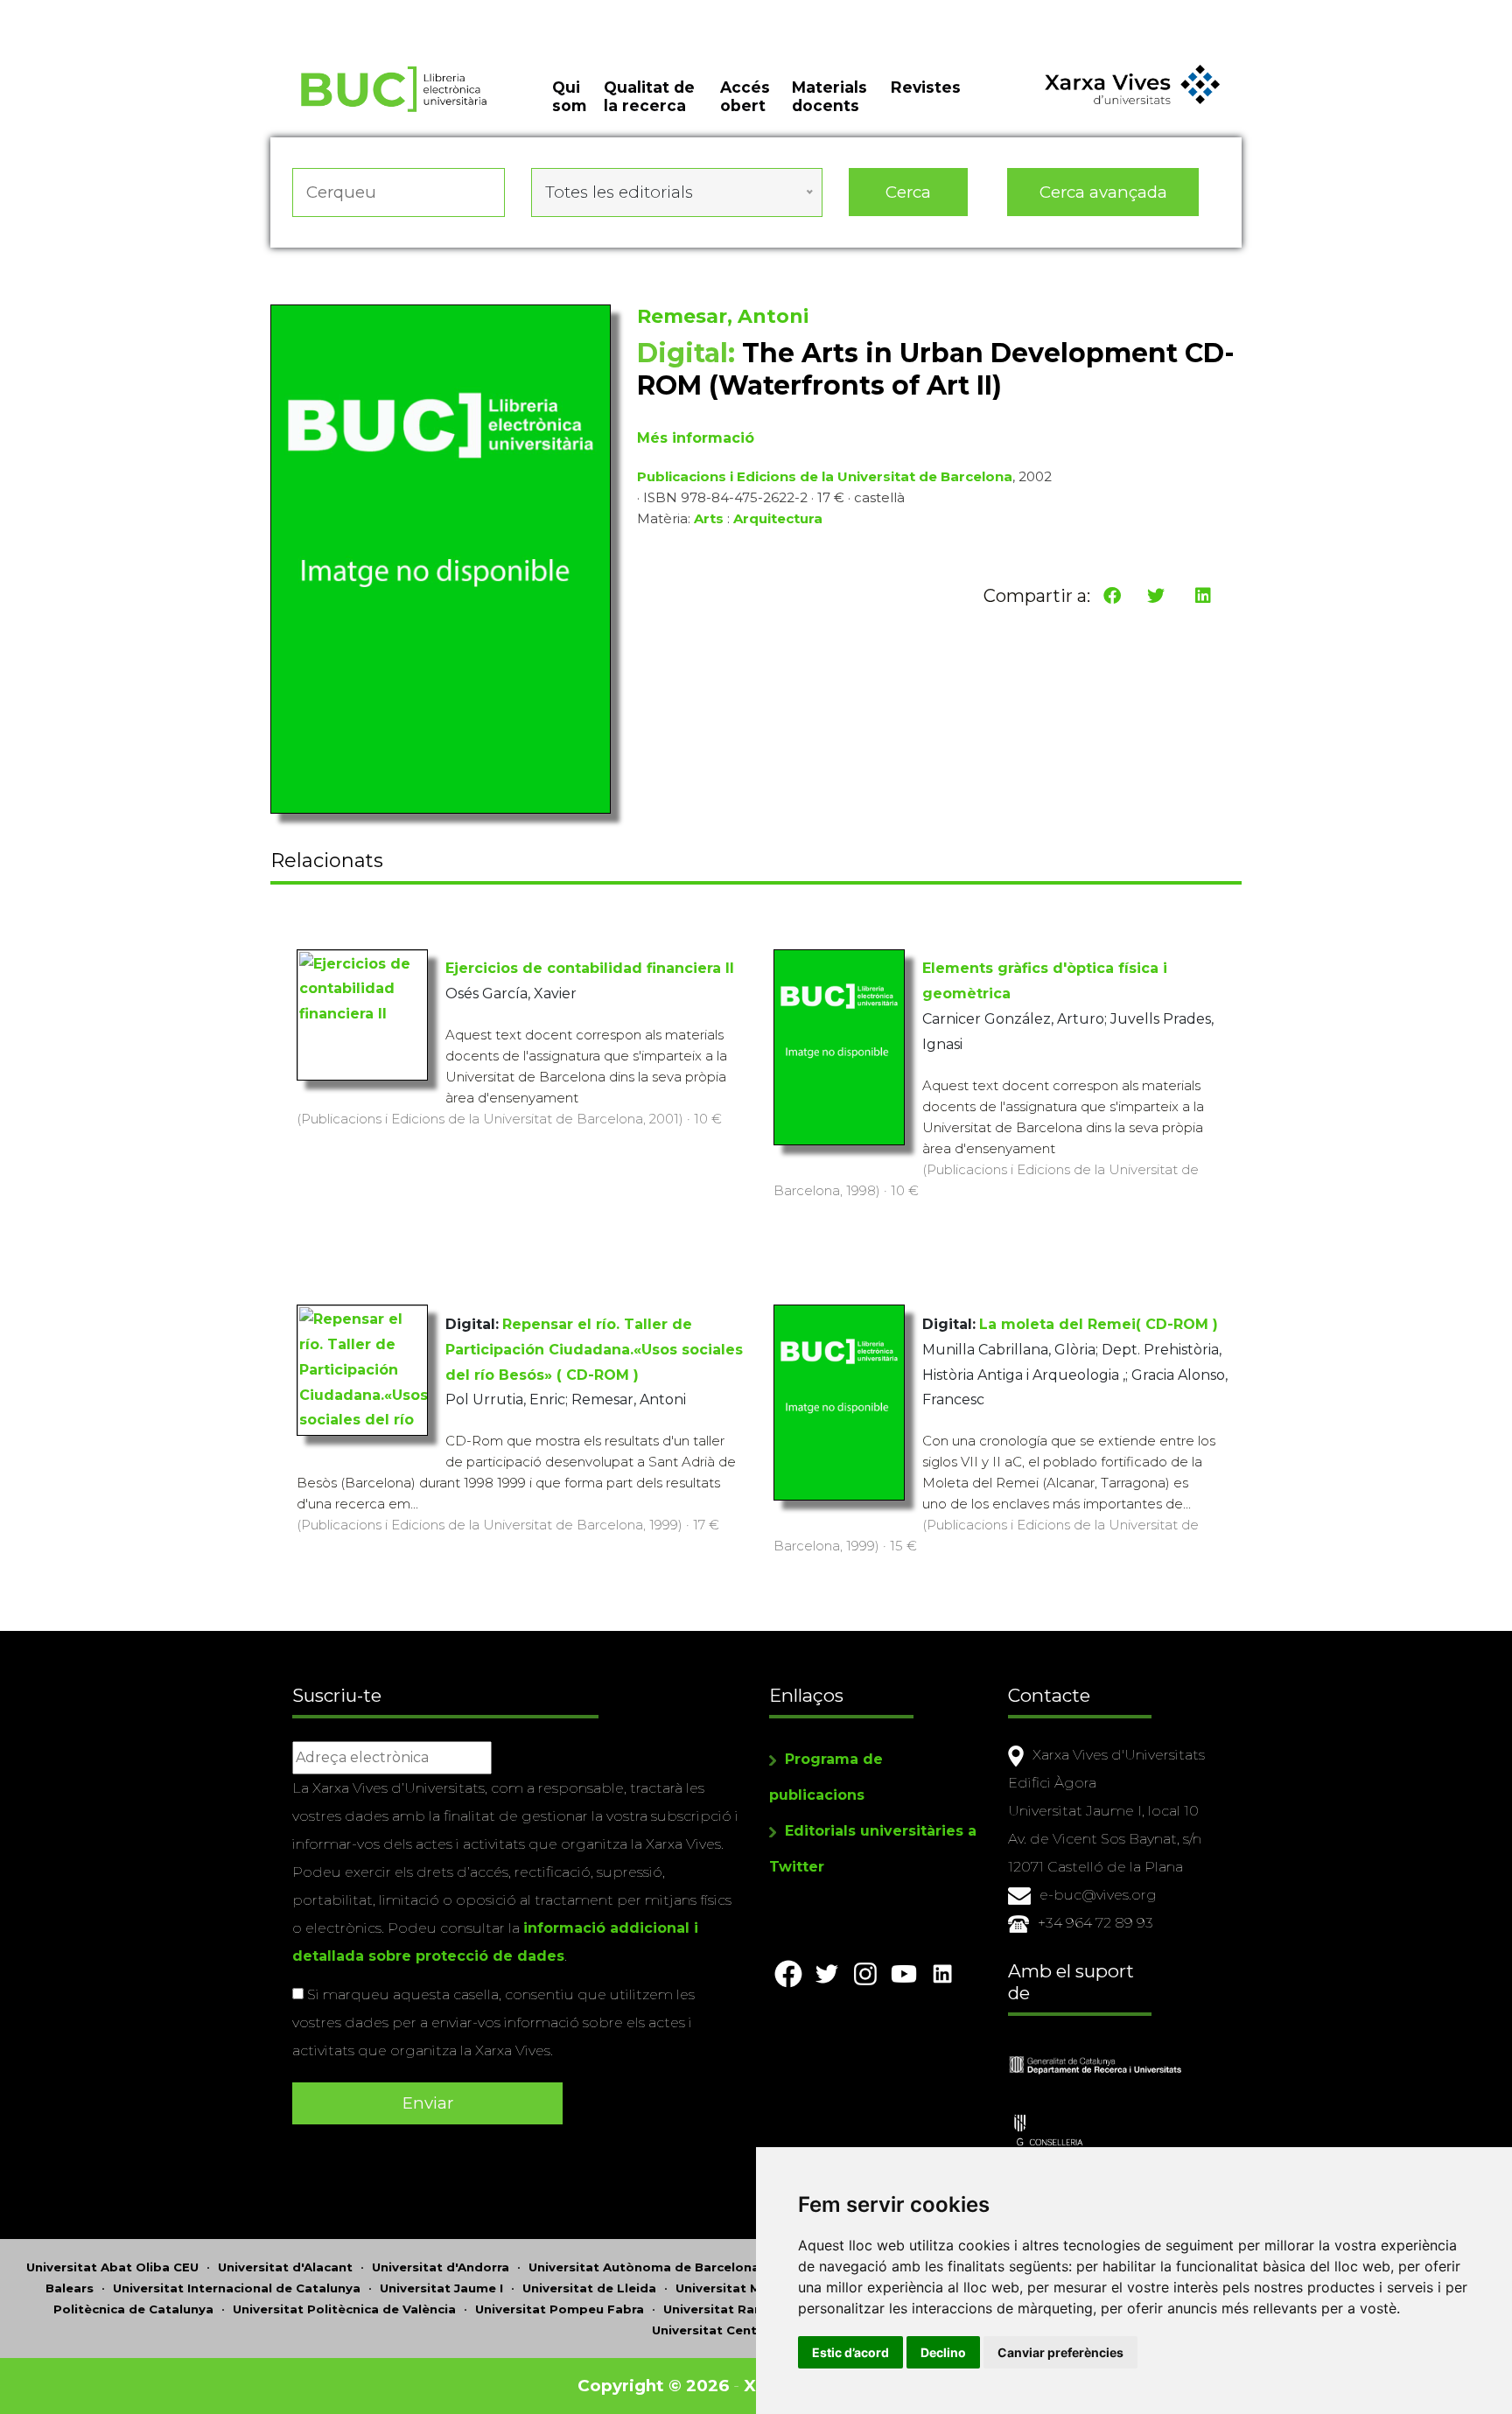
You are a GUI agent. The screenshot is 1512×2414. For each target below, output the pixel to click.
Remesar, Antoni (723, 316)
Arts (709, 518)
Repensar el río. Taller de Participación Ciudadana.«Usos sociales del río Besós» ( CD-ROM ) (594, 1350)
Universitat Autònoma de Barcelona (644, 2267)
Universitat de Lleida (589, 2288)
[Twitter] (1156, 596)
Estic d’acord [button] (850, 2352)
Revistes (926, 87)
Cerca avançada (1103, 192)
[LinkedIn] (1203, 596)
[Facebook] (1112, 596)
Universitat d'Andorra (441, 2267)
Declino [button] (943, 2352)
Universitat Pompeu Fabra (560, 2309)
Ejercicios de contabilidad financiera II (590, 968)
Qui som (569, 96)
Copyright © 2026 (653, 2386)
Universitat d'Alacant (285, 2267)
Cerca (908, 192)
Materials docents (829, 96)
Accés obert (745, 96)
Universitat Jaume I (441, 2288)
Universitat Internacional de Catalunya (237, 2288)
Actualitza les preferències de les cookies (166, 12)
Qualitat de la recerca (649, 96)
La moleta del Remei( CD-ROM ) (1099, 1324)
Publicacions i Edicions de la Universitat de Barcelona (825, 476)
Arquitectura (778, 518)
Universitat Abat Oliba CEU (112, 2267)
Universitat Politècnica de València (344, 2309)
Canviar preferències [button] (1060, 2352)
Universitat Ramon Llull (738, 2309)
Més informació (696, 438)
